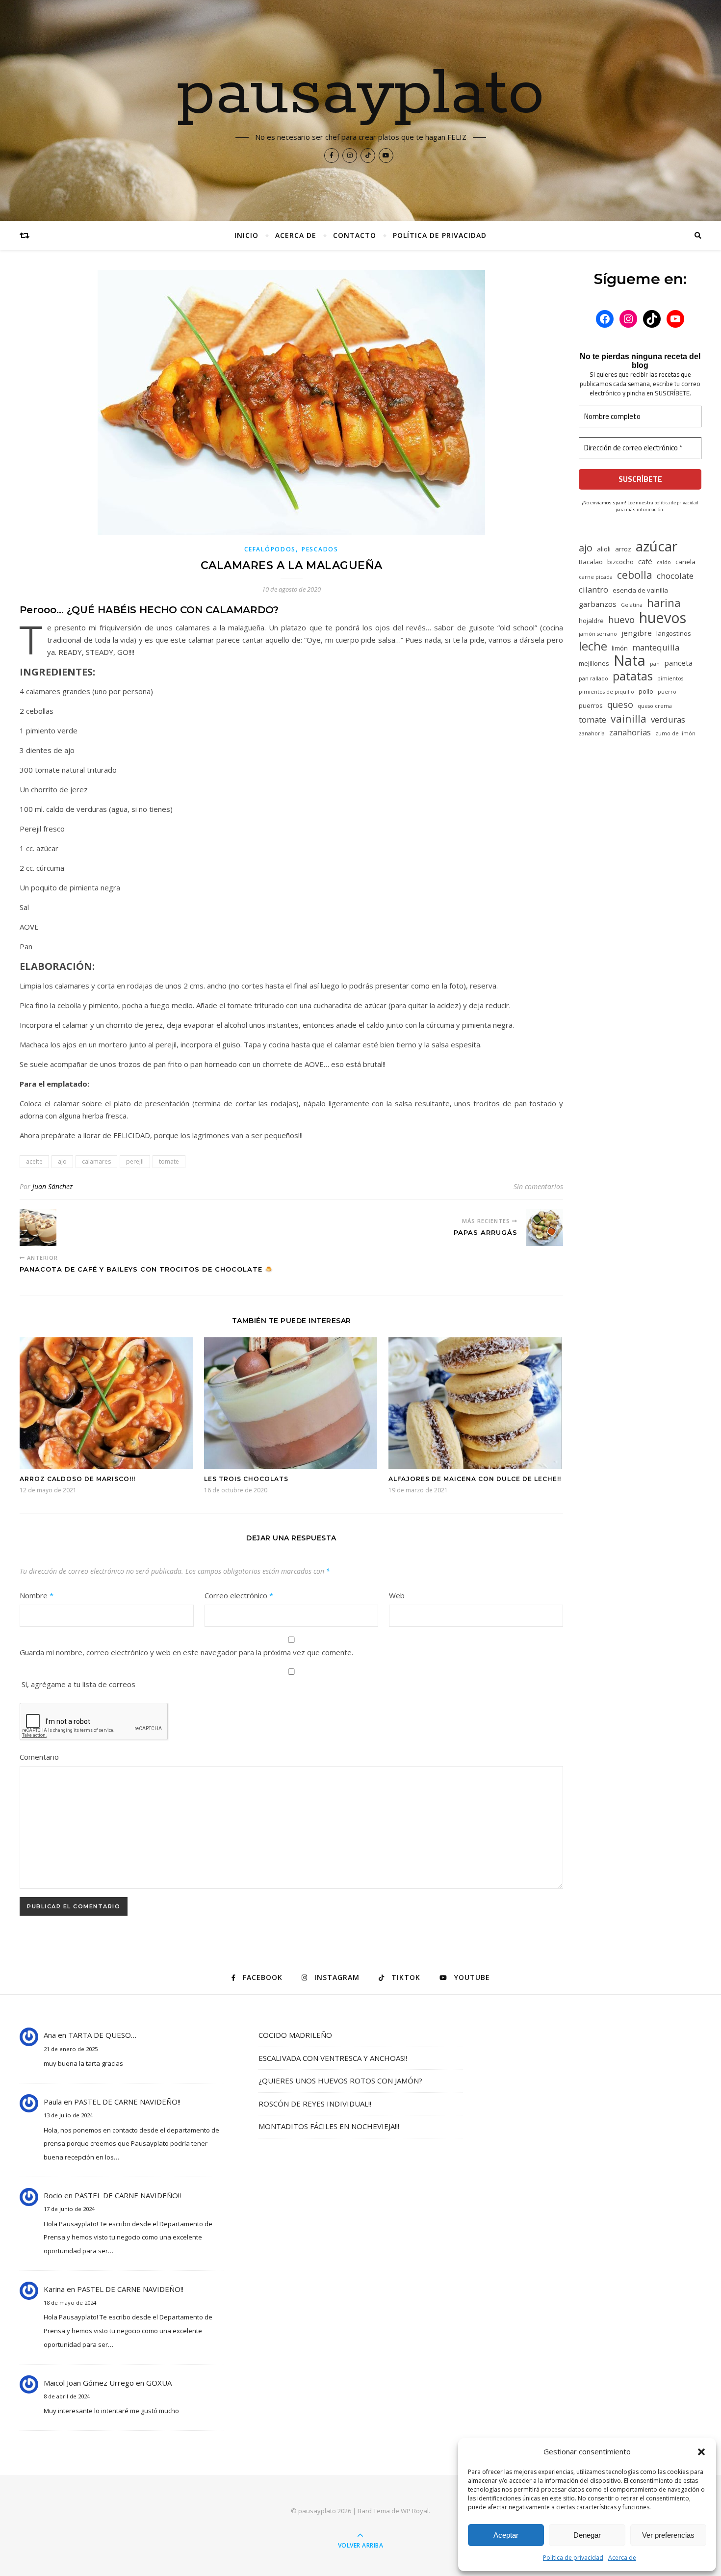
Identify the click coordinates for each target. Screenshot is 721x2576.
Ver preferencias (668, 2535)
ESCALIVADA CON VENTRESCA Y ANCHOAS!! (333, 2058)
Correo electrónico (239, 1595)
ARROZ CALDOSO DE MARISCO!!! (77, 1479)
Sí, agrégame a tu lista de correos (77, 1684)
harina (664, 603)
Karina (54, 2289)
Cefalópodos (270, 549)
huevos (663, 617)
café (645, 561)
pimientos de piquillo (606, 692)
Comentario (39, 1757)
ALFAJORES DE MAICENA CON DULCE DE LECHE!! (475, 1479)
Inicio (246, 235)
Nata (630, 661)
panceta (678, 663)
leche (593, 646)
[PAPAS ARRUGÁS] (545, 1228)
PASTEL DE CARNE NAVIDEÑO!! (127, 2102)
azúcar (657, 546)
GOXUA (159, 2383)
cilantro (593, 589)
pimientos (670, 678)
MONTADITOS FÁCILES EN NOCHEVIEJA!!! (329, 2126)
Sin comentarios (538, 1186)
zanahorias (630, 732)
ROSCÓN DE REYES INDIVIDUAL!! (315, 2104)
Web (397, 1595)
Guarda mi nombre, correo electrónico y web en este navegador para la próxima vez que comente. (186, 1652)
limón (620, 648)
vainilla (629, 718)
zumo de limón (675, 733)
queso (620, 704)
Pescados (320, 549)
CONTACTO (355, 235)
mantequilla (656, 647)
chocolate (675, 576)
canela (685, 562)
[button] (701, 2452)
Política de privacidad (573, 2558)
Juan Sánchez (52, 1186)
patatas (633, 676)
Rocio (53, 2195)
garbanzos (598, 604)
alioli (604, 549)
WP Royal (415, 2511)
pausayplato (361, 94)
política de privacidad (676, 503)
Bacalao (591, 562)
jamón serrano (598, 634)
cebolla (635, 575)
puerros (591, 705)
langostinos (674, 633)
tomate (169, 1161)
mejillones (594, 663)
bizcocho (620, 562)
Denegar (587, 2535)
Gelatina (632, 605)
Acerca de (622, 2558)
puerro (667, 692)
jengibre (637, 633)
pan (655, 664)
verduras (668, 719)
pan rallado (593, 678)
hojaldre (591, 621)
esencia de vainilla (640, 590)
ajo (62, 1161)
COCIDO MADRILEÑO (295, 2035)
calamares (96, 1161)
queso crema (655, 706)
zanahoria (592, 733)
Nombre (37, 1595)
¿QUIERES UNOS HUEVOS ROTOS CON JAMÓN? (340, 2081)
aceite (34, 1161)
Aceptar (506, 2535)
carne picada (596, 577)
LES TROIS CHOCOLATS (246, 1479)
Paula (53, 2102)
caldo (664, 562)
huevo (621, 619)
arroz (623, 549)
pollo (646, 691)
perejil (135, 1161)
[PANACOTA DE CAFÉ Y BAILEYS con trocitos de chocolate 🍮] (38, 1228)
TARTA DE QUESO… (102, 2035)
